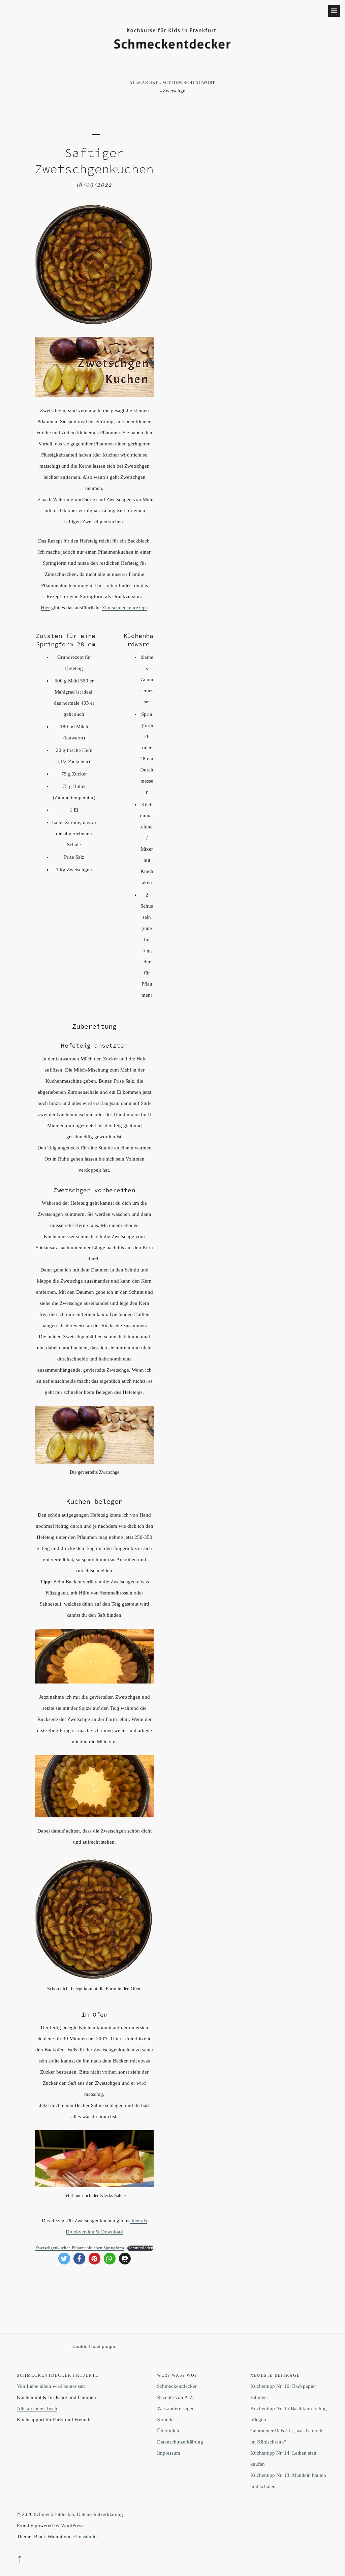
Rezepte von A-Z (175, 2397)
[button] (64, 2259)
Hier (45, 608)
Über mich (168, 2431)
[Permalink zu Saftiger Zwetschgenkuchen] (94, 324)
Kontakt (165, 2420)
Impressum (169, 2453)
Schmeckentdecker (177, 2386)
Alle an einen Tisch (37, 2408)
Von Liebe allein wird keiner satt (51, 2386)
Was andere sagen (176, 2408)
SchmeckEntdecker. (55, 2514)
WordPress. (73, 2525)
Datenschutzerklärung (180, 2442)
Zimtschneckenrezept (124, 608)
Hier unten (106, 585)
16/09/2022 (95, 184)
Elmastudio (85, 2537)
